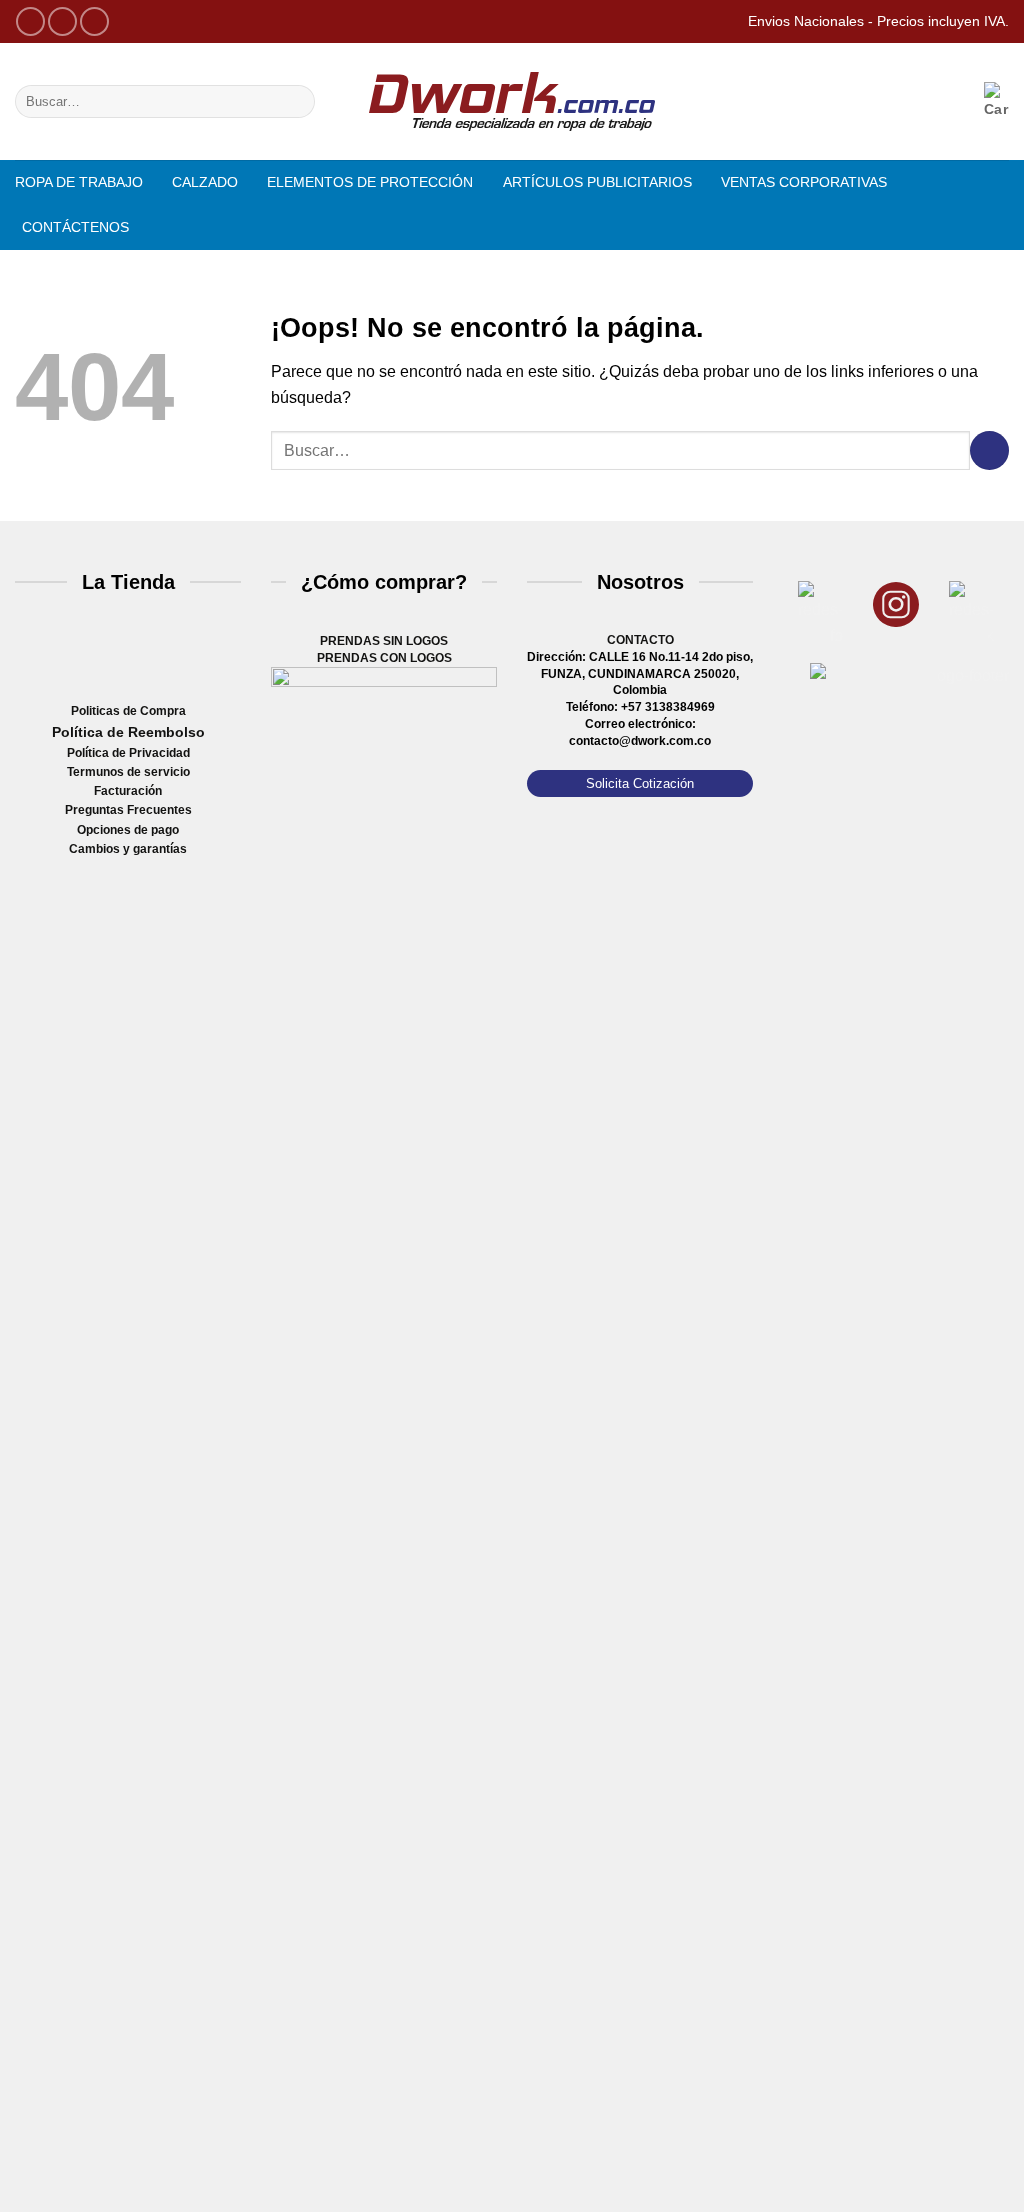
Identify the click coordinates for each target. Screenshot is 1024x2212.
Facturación (128, 791)
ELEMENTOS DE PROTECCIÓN (370, 182)
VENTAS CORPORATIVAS (804, 182)
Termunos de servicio (128, 772)
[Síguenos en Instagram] (62, 21)
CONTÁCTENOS (75, 227)
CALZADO (205, 182)
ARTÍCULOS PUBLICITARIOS (597, 182)
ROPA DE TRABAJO (79, 182)
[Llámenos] (94, 21)
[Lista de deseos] (898, 101)
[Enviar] (295, 102)
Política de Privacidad (128, 753)
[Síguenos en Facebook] (30, 21)
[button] (945, 101)
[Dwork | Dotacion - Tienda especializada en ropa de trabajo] (512, 102)
